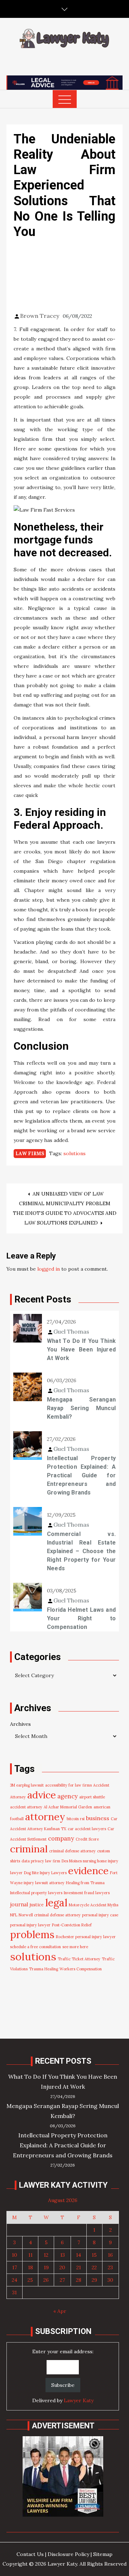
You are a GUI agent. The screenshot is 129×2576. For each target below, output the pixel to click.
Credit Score (87, 1839)
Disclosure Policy (68, 2554)
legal (56, 1903)
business (98, 1818)
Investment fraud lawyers (87, 1893)
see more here (75, 1947)
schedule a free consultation (35, 1947)
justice (37, 1905)
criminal (29, 1849)
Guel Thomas (71, 1331)
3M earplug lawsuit (27, 1785)
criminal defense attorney (72, 1851)
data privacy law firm (41, 1861)
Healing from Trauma (85, 1883)
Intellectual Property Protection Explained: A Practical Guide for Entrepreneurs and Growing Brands (81, 1475)
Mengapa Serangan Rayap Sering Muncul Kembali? (81, 1408)
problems (32, 1935)
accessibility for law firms (68, 1785)
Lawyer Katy (79, 2400)
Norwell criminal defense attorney (50, 1915)
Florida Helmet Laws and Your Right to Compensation (81, 1618)
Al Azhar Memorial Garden (68, 1807)
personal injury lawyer (30, 1925)
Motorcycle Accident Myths (94, 1905)
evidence (88, 1871)
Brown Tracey (40, 316)
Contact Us (30, 2554)
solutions (75, 1153)
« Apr (60, 2311)
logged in (49, 1269)
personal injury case (100, 1915)
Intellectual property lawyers (36, 1893)
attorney (45, 1817)
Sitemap (103, 2554)
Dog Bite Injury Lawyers (45, 1873)
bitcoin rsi (76, 1819)
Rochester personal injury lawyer (86, 1937)
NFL (14, 1915)
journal (19, 1904)
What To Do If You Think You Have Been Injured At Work (81, 1349)
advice (42, 1795)
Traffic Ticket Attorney (79, 1959)
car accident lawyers (87, 1829)
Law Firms (30, 1154)
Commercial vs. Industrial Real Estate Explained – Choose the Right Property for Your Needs (81, 1551)
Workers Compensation (81, 1969)
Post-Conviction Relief (72, 1925)
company (61, 1838)
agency (68, 1796)
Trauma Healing (44, 1969)
